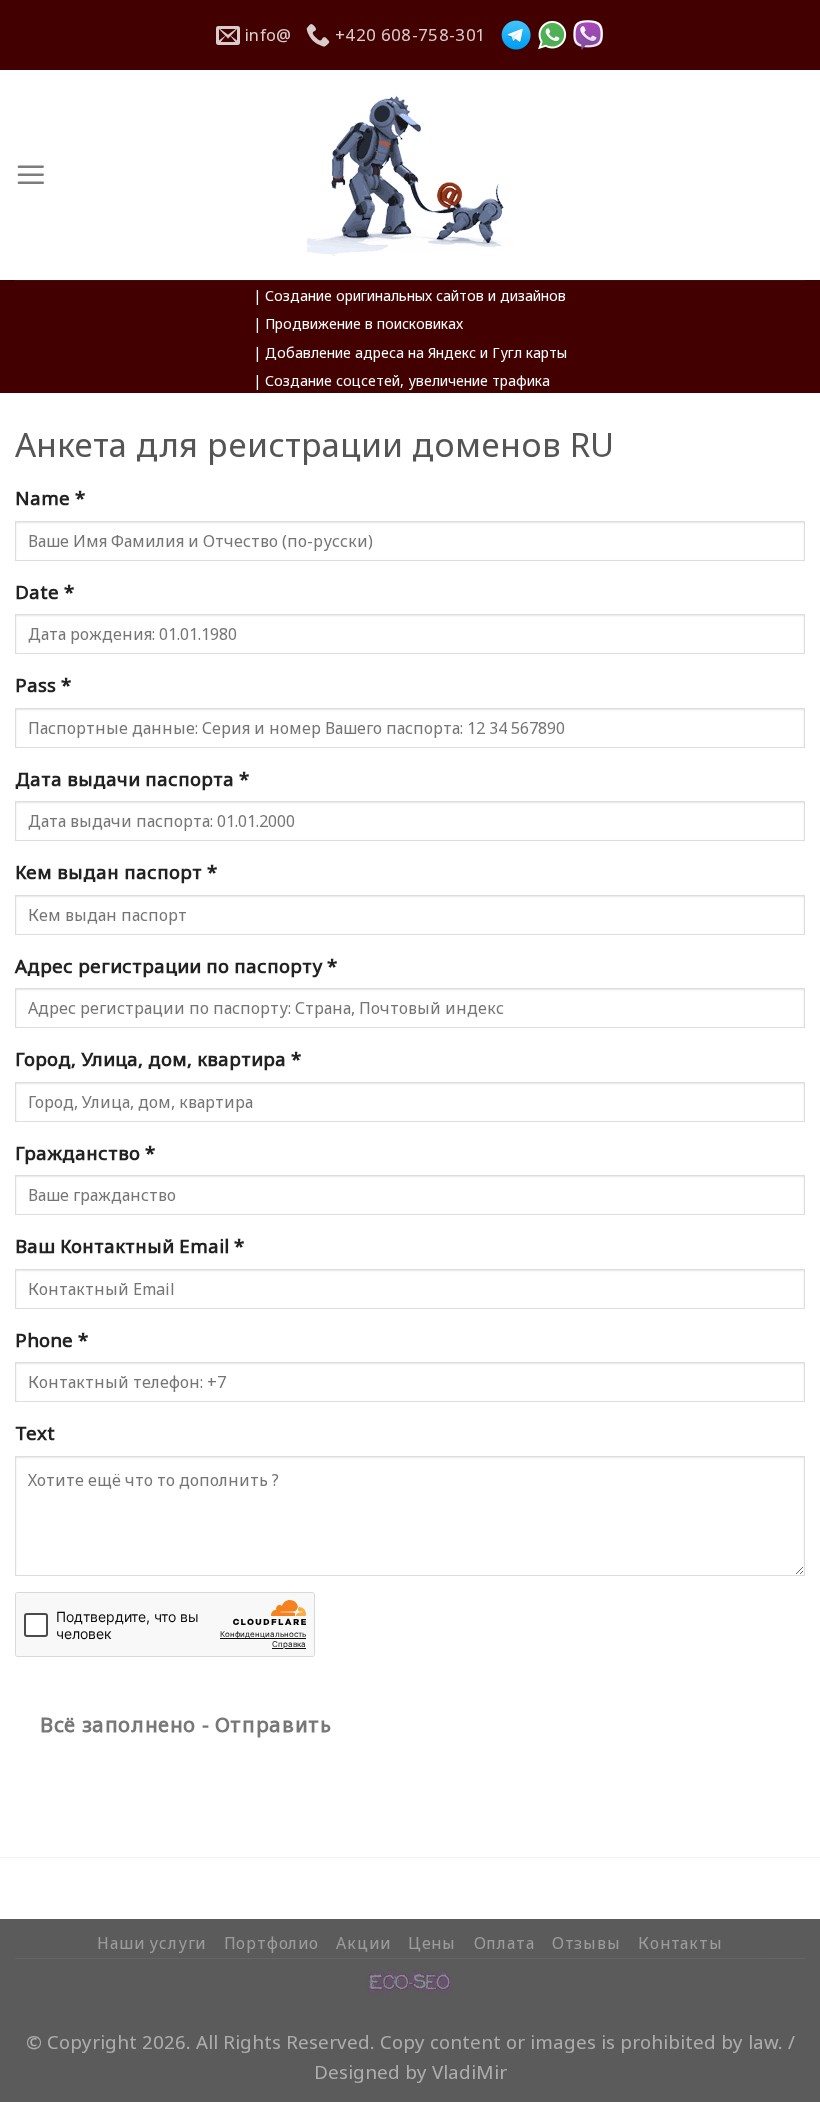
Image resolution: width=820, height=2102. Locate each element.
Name (50, 497)
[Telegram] (516, 35)
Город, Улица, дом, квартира (158, 1058)
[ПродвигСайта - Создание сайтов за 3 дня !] (410, 175)
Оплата (504, 1943)
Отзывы (586, 1943)
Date (44, 591)
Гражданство (85, 1152)
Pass (43, 684)
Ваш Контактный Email (129, 1245)
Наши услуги (151, 1943)
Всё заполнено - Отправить (185, 1724)
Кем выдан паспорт (116, 871)
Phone (51, 1339)
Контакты (680, 1943)
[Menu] (31, 175)
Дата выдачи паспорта (132, 778)
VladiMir (469, 2071)
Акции (363, 1943)
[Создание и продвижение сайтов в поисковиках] (410, 1978)
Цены (432, 1943)
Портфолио (271, 1943)
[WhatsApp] (552, 35)
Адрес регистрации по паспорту (176, 965)
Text (35, 1432)
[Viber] (588, 35)
